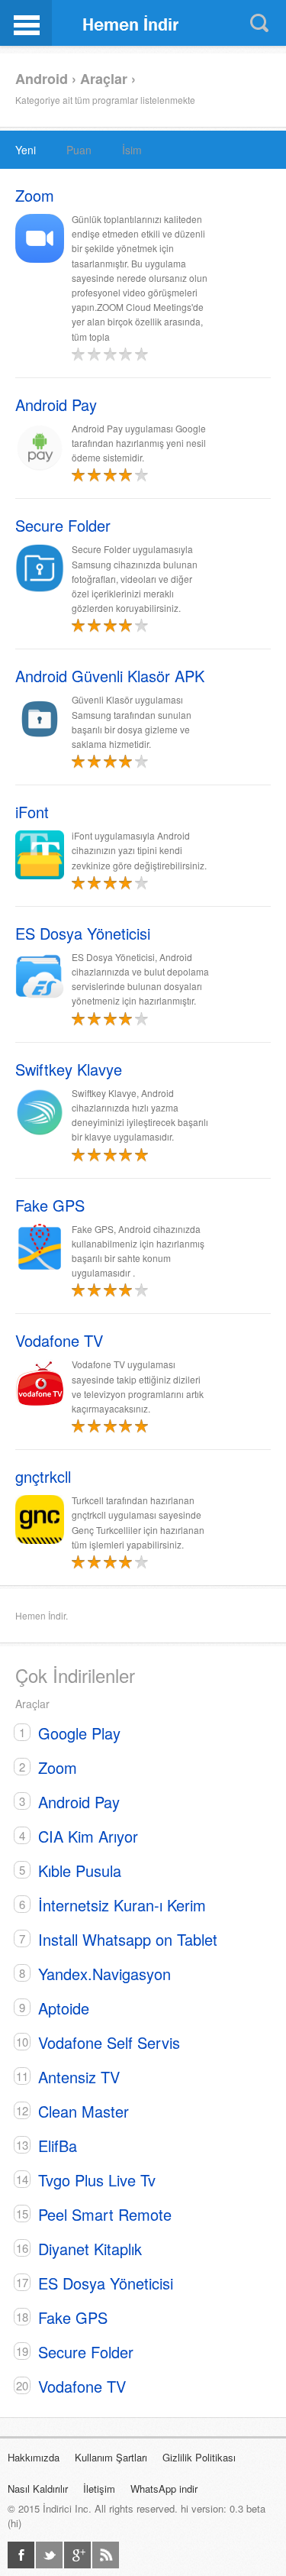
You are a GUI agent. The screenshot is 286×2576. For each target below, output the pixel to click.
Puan (79, 150)
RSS (106, 2555)
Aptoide (64, 2008)
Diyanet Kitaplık (90, 2249)
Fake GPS (73, 2317)
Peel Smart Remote (105, 2214)
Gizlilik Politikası (199, 2457)
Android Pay (79, 1802)
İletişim (99, 2489)
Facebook (21, 2555)
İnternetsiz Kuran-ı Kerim (122, 1905)
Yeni (26, 150)
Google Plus (77, 2555)
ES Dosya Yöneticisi (106, 2283)
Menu (26, 23)
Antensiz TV (79, 2077)
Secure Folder (86, 2352)
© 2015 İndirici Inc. (50, 2508)
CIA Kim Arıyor (88, 1836)
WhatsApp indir (164, 2489)
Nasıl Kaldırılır (38, 2489)
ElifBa (58, 2146)
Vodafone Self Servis (109, 2042)
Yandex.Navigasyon (104, 1974)
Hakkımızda (34, 2457)
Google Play (79, 1733)
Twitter (49, 2555)
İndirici (132, 22)
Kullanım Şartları (111, 2457)
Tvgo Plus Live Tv (97, 2180)
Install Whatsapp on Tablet (128, 1939)
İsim (132, 150)
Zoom (58, 1767)
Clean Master (84, 2111)
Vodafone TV (82, 2386)
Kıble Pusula (80, 1871)
